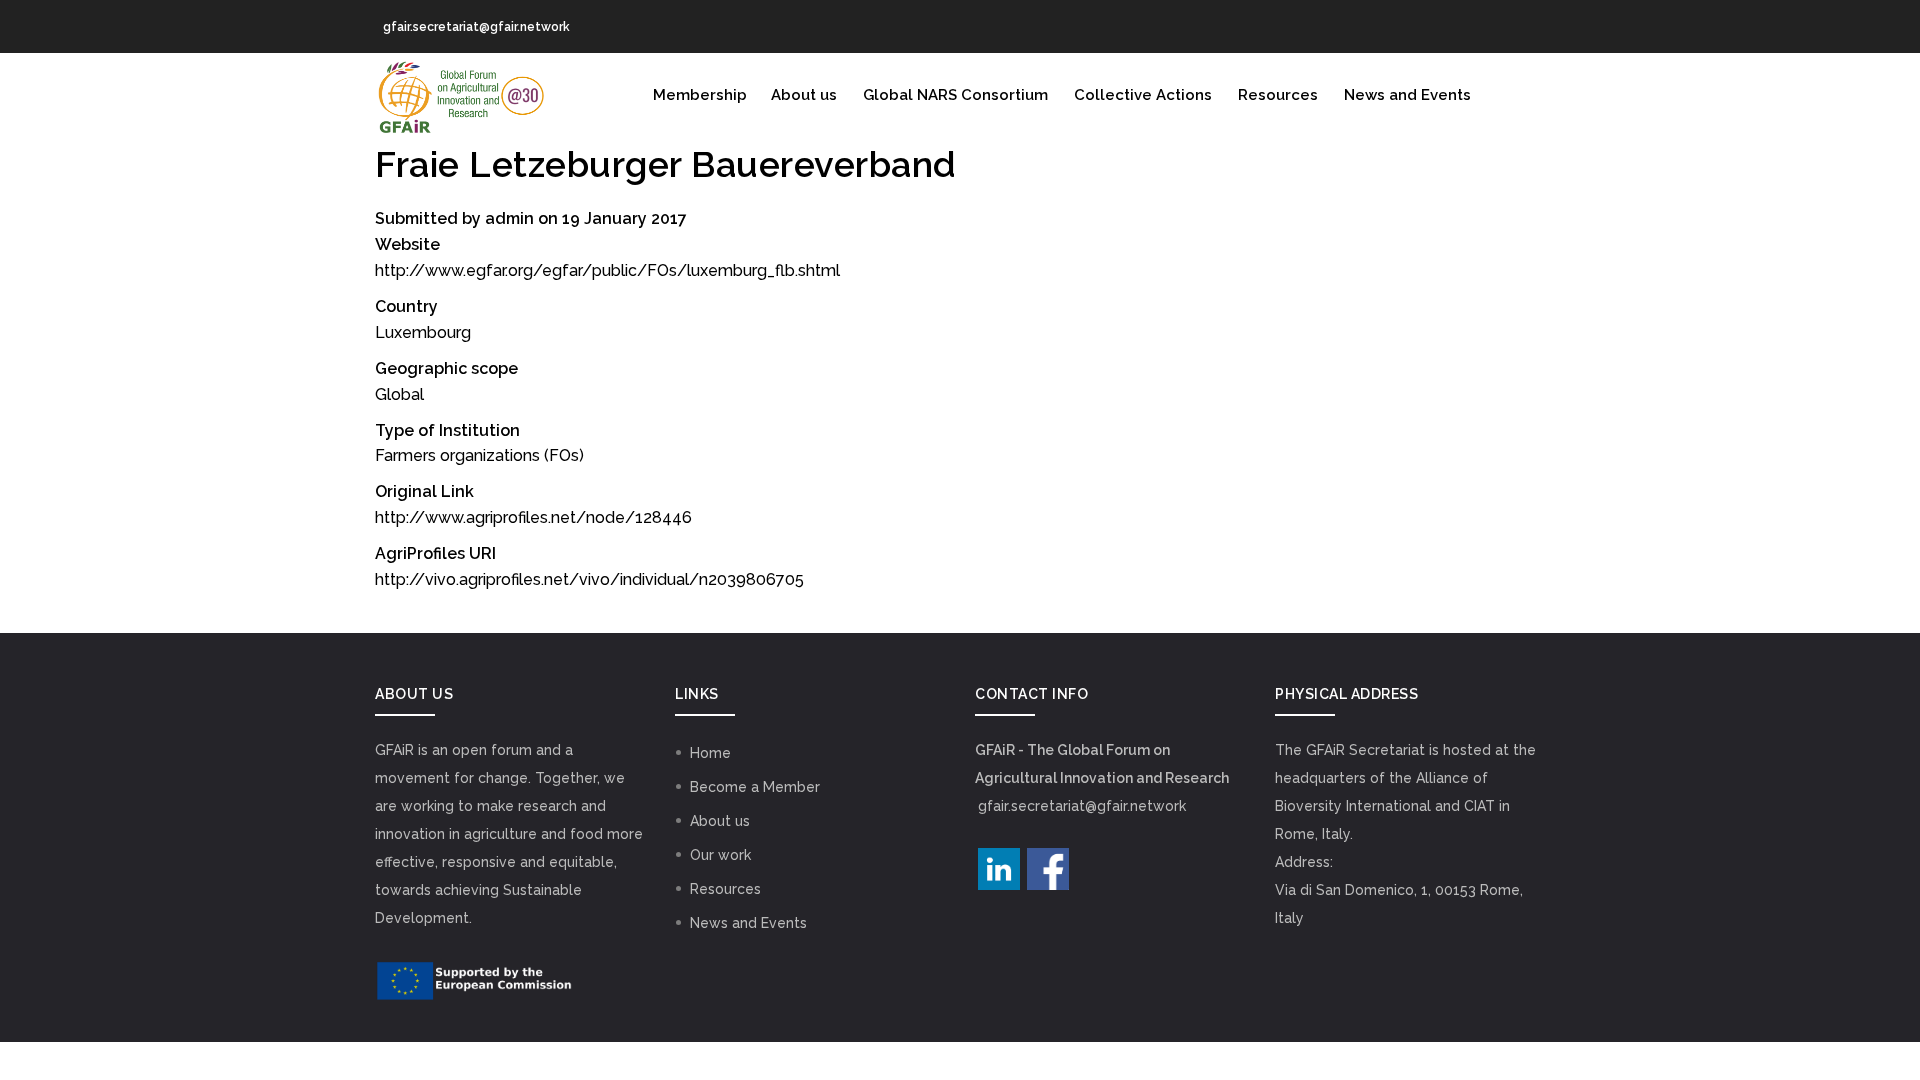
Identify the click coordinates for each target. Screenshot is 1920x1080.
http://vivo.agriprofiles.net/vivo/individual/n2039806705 (589, 579)
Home (710, 753)
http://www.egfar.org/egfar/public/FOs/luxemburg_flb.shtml (607, 270)
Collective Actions (1143, 95)
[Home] (460, 93)
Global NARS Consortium (955, 95)
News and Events (1407, 95)
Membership (700, 95)
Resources (1278, 95)
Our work (720, 855)
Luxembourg (423, 332)
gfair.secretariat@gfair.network (1082, 806)
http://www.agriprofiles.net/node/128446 (533, 517)
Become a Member (755, 787)
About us (804, 95)
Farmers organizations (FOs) (479, 455)
